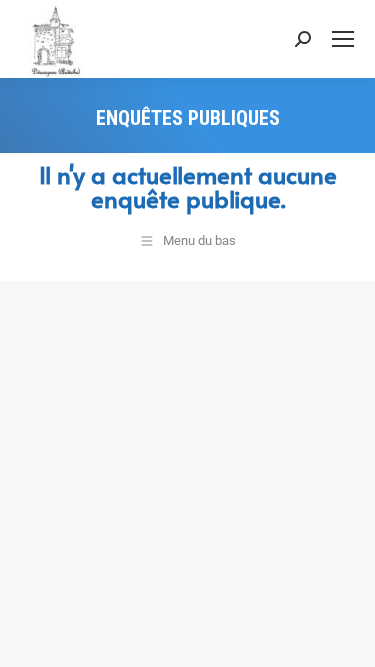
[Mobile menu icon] (343, 39)
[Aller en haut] (345, 637)
